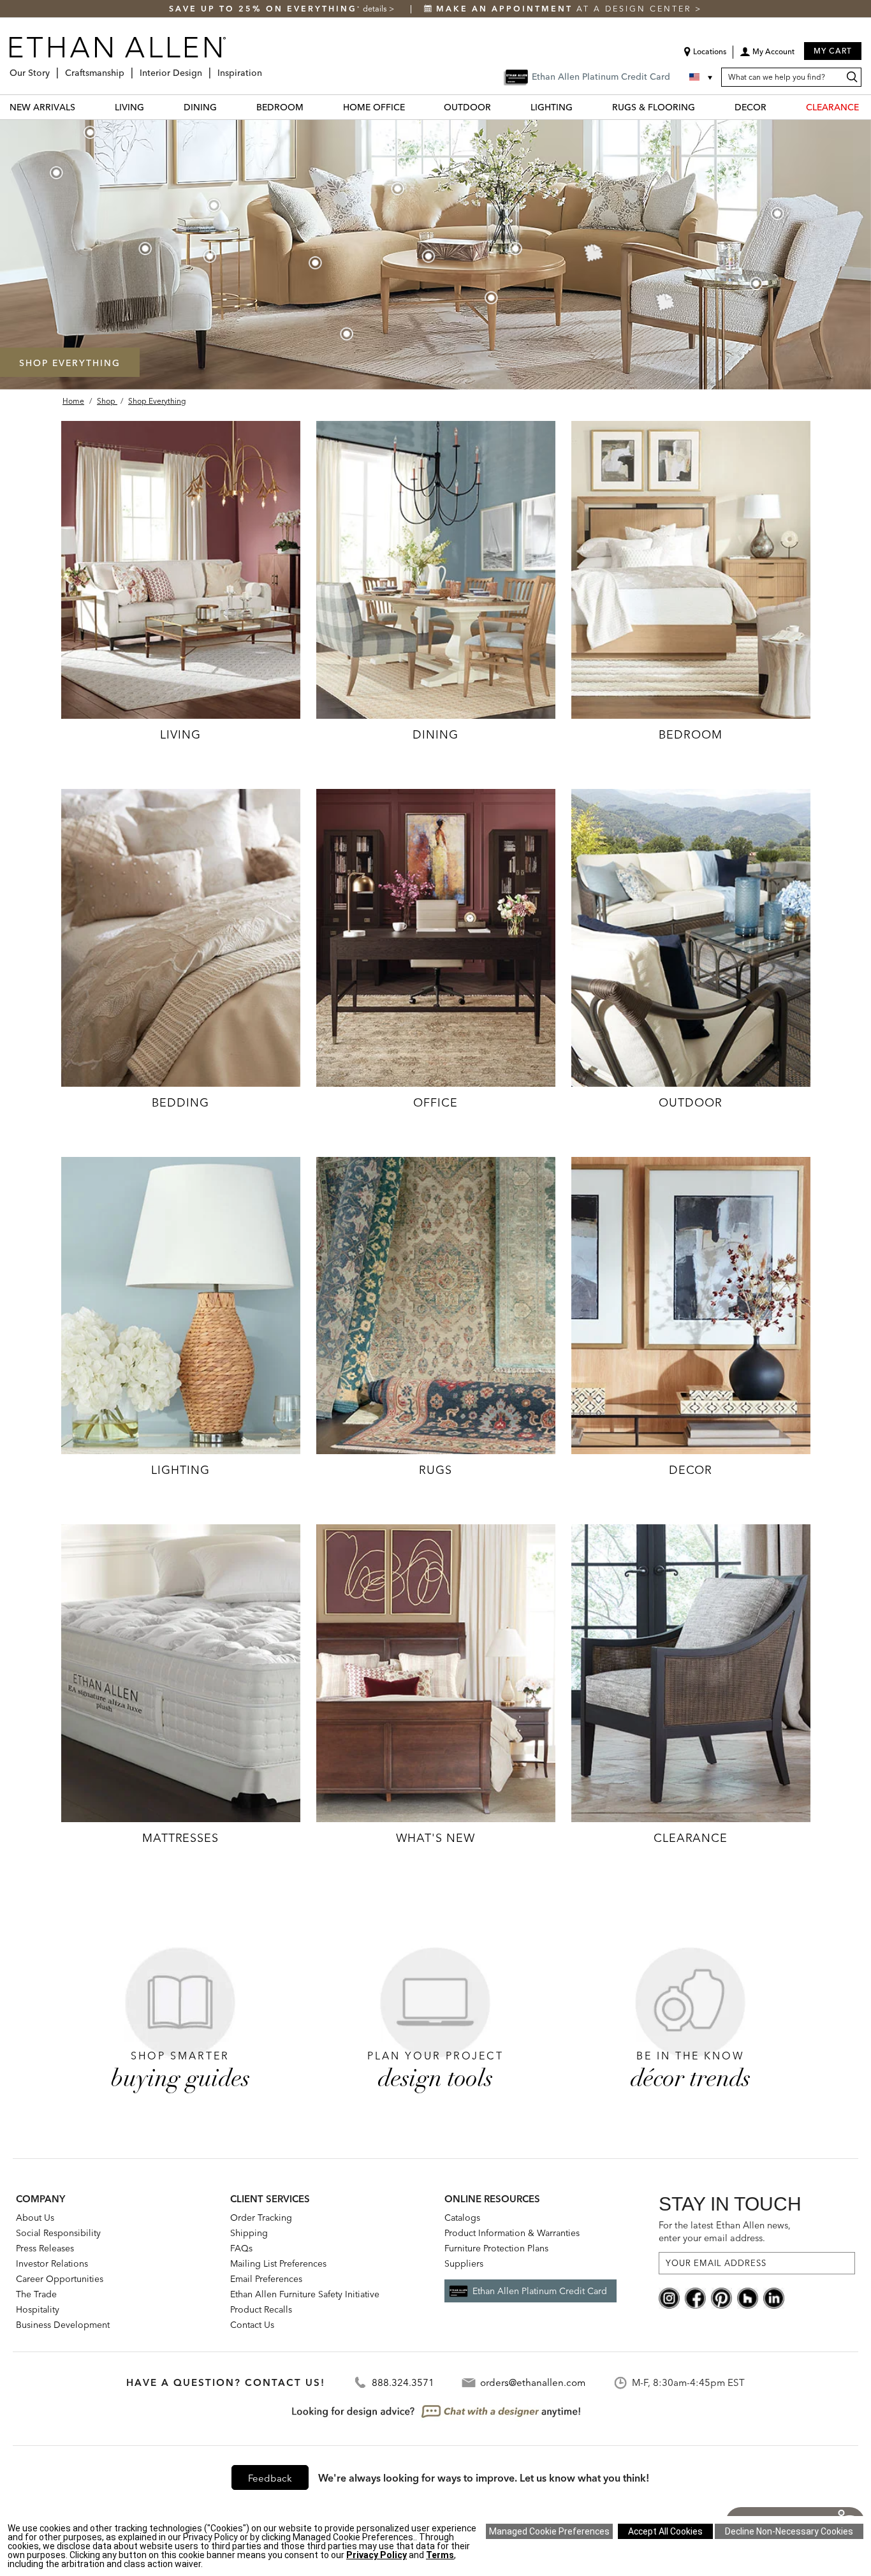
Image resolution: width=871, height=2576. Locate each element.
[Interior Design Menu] (206, 68)
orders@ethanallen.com (533, 2382)
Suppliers (464, 2263)
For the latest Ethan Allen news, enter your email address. (725, 2231)
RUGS (435, 1470)
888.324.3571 (403, 2382)
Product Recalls (261, 2309)
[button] (767, 56)
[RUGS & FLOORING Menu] (703, 107)
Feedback (270, 2478)
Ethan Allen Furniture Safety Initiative (305, 2294)
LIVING (129, 107)
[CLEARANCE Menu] (867, 107)
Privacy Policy (377, 2555)
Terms (440, 2555)
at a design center (566, 9)
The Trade (36, 2294)
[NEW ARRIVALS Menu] (83, 107)
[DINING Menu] (224, 107)
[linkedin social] (774, 2297)
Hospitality (38, 2309)
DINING (200, 107)
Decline (789, 2531)
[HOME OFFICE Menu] (413, 107)
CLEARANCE (832, 107)
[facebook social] (695, 2297)
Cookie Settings (549, 2531)
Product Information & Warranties (512, 2233)
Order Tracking (261, 2218)
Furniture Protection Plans (496, 2248)
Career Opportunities (60, 2279)
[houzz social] (748, 2297)
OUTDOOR (467, 107)
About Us (35, 2218)
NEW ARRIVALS (42, 107)
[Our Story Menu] (54, 68)
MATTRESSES (180, 1838)
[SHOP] (181, 569)
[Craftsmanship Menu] (128, 68)
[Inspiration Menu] (266, 68)
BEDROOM (280, 107)
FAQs (241, 2248)
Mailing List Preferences (278, 2263)
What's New (436, 1838)
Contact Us (252, 2325)
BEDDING (180, 1102)
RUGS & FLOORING (654, 107)
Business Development (63, 2325)
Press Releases (45, 2248)
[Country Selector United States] (702, 77)
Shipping (249, 2233)
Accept (665, 2531)
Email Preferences (266, 2279)
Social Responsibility (58, 2233)
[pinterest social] (721, 2297)
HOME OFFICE (374, 107)
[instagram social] (669, 2297)
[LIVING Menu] (152, 107)
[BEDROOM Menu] (311, 107)
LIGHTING (552, 107)
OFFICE (435, 1102)
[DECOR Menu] (774, 107)
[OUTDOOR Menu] (499, 107)
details (376, 9)
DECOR (750, 107)
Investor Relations (52, 2263)
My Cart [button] (833, 51)
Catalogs (462, 2218)
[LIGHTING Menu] (580, 107)
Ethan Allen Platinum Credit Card (540, 2291)
